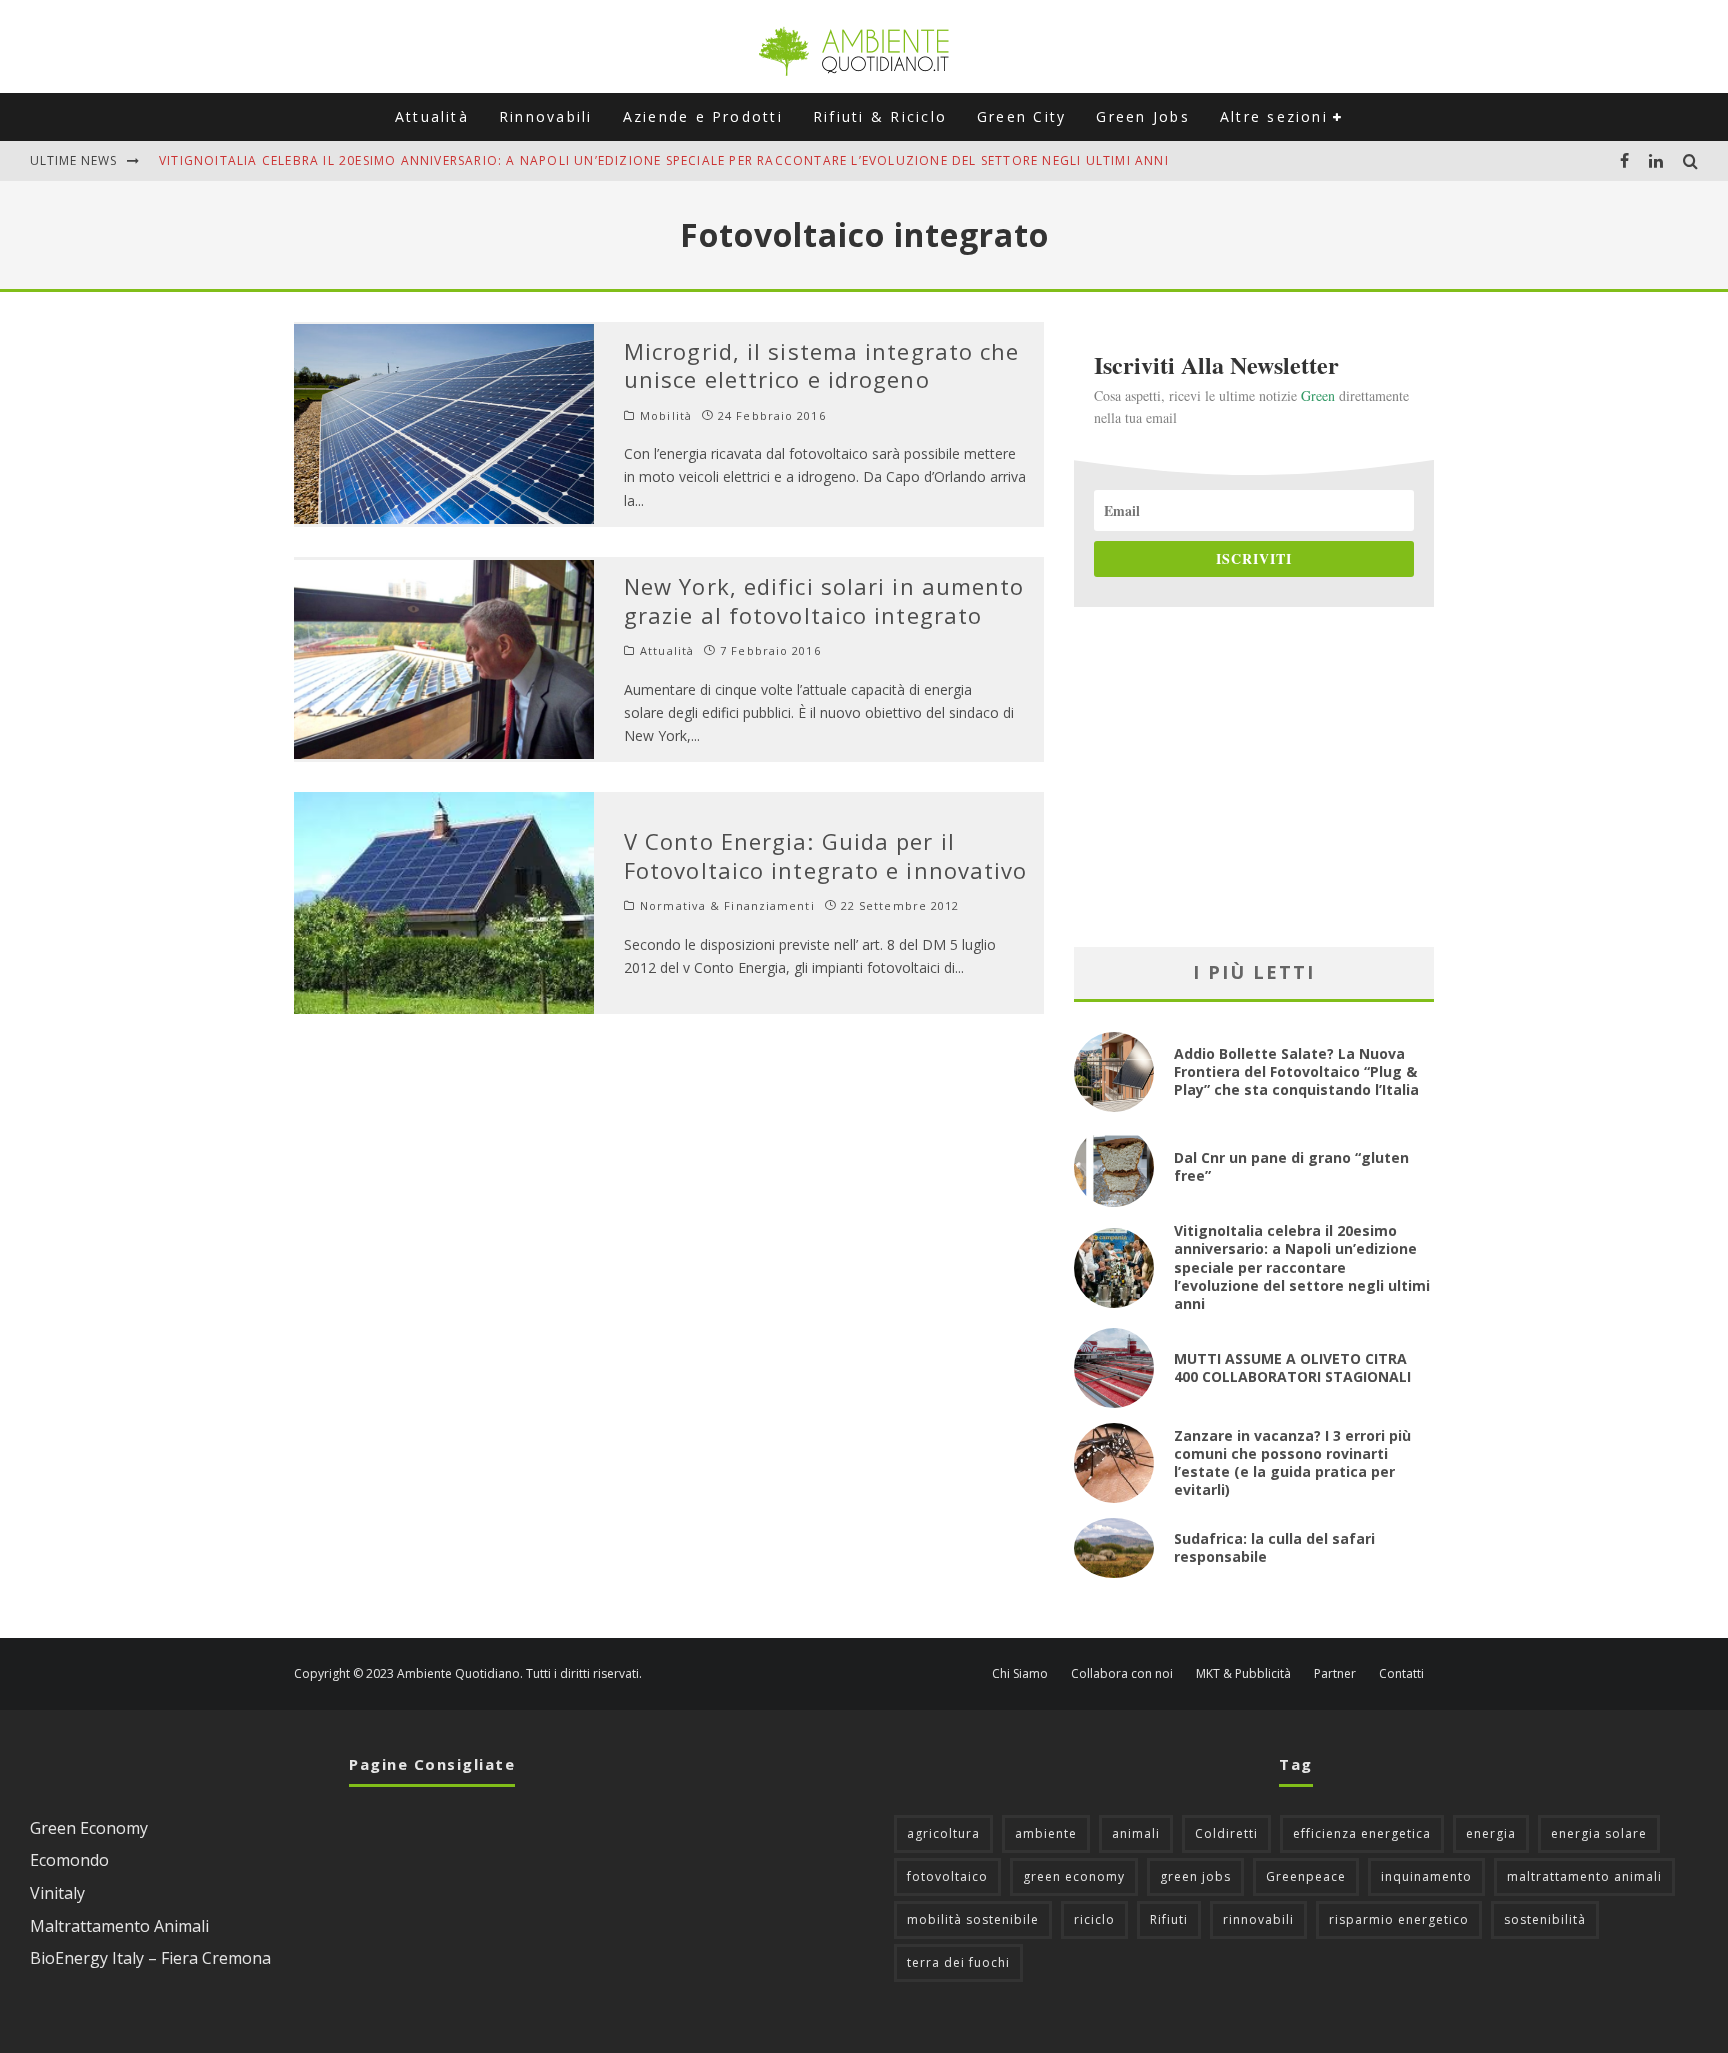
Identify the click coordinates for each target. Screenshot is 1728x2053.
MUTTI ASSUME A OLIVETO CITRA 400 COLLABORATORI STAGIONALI (1292, 1367)
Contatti (1401, 1674)
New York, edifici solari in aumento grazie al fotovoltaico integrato (824, 600)
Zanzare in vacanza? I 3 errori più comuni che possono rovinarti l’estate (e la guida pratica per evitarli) (1292, 1463)
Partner (1335, 1674)
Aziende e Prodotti (703, 116)
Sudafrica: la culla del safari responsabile (1274, 1547)
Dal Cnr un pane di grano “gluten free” (1291, 1166)
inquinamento (1426, 1876)
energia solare (1599, 1833)
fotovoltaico (947, 1876)
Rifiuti (1169, 1919)
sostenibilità (1545, 1919)
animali (1136, 1833)
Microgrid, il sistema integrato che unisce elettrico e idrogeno (822, 365)
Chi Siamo (1020, 1674)
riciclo (1094, 1919)
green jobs (1195, 1876)
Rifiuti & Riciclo (880, 116)
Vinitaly (57, 1893)
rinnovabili (1258, 1919)
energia (1491, 1833)
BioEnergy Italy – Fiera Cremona (150, 1958)
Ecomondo (69, 1860)
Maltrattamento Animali (119, 1926)
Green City (1021, 116)
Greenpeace (1306, 1876)
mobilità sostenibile (973, 1919)
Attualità (432, 116)
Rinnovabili (546, 116)
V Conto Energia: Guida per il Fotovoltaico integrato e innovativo (826, 855)
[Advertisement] (1254, 777)
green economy (1074, 1876)
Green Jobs (1142, 116)
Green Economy (89, 1828)
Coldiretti (1226, 1833)
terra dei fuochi (958, 1962)
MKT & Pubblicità (1243, 1674)
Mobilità (666, 416)
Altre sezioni (1274, 116)
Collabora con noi (1122, 1674)
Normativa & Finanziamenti (727, 906)
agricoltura (943, 1833)
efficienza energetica (1362, 1833)
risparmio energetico (1399, 1919)
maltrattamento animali (1584, 1876)
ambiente (1046, 1833)
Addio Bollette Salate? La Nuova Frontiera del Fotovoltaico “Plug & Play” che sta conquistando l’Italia (1296, 1071)
